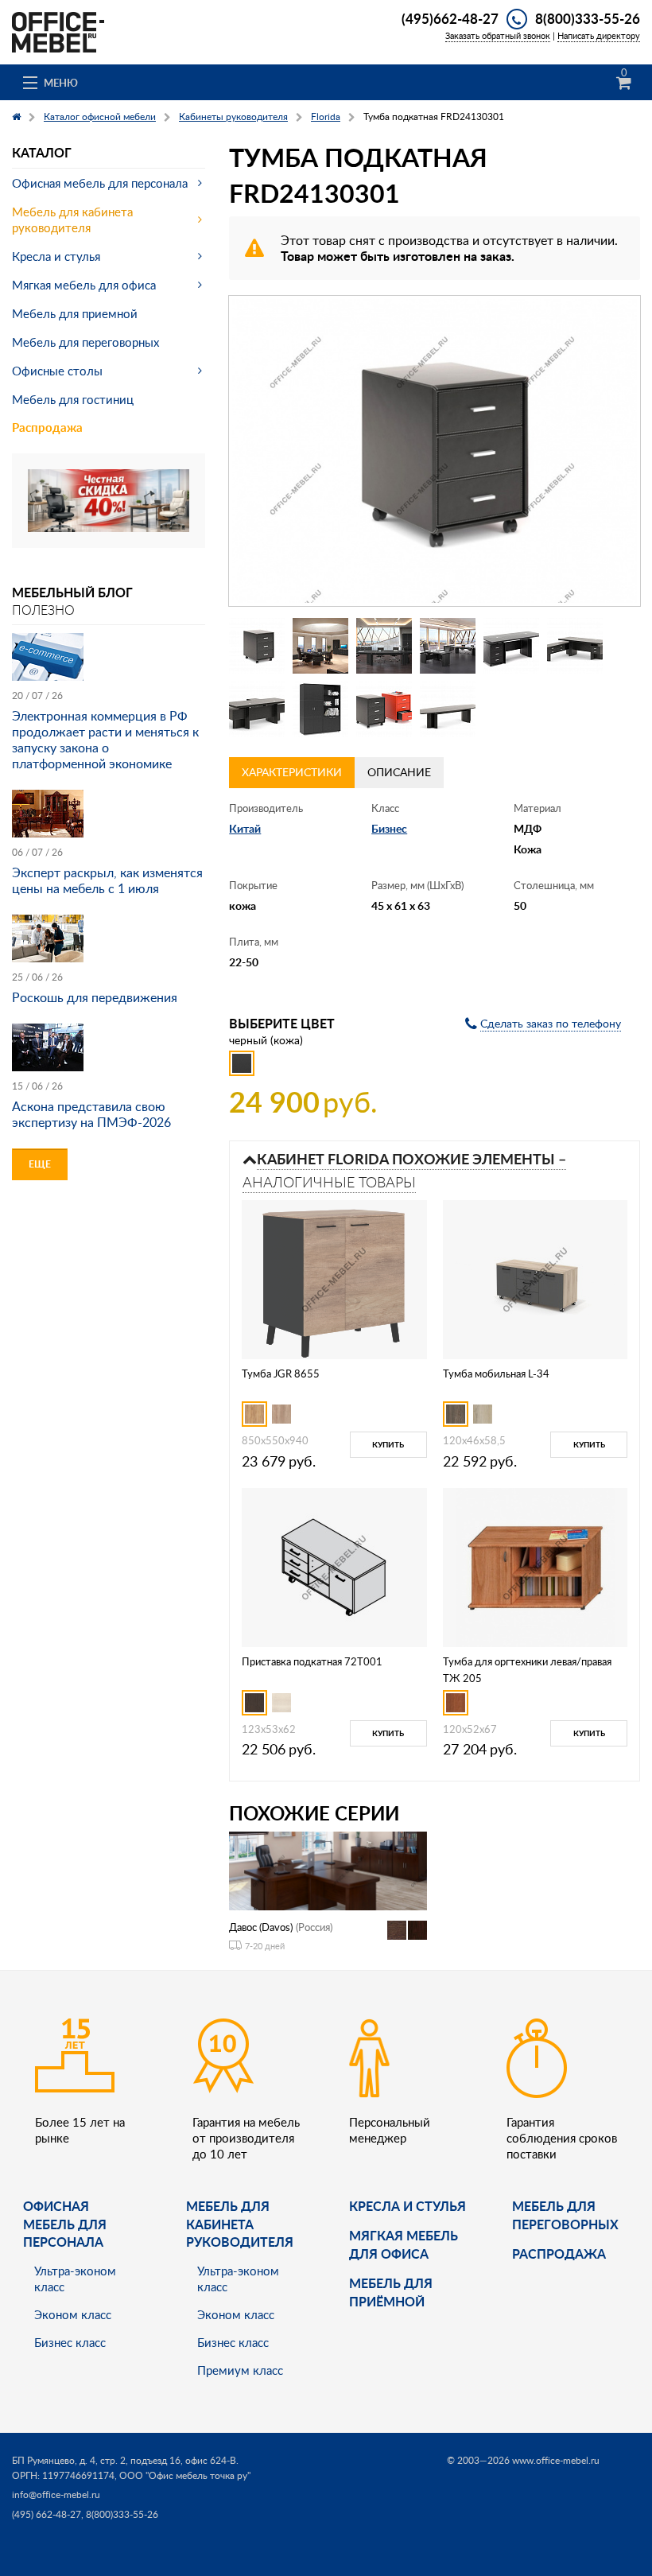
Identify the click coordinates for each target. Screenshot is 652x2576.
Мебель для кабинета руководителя (72, 220)
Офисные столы (57, 371)
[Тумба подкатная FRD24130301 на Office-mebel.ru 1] (257, 646)
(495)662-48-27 (450, 18)
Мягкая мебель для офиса (84, 285)
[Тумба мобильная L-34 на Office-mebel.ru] (535, 1278)
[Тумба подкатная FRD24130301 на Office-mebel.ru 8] (320, 709)
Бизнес (389, 828)
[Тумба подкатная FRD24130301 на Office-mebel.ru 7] (257, 709)
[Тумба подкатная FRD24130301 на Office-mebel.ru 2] (320, 646)
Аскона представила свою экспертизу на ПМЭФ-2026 (91, 1114)
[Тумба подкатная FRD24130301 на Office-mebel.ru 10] (448, 709)
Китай (245, 828)
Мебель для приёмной (391, 2292)
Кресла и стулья (56, 256)
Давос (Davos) (261, 1927)
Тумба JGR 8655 (281, 1373)
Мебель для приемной (75, 313)
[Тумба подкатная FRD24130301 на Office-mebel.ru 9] (384, 709)
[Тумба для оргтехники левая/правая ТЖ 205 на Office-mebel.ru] (535, 1566)
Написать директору (599, 35)
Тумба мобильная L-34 (496, 1373)
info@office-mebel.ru (56, 2494)
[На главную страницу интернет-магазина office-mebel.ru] (58, 31)
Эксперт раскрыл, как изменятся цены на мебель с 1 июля (107, 880)
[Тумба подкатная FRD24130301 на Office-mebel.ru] (435, 451)
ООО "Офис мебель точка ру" (185, 2475)
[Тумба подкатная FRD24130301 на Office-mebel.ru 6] (575, 646)
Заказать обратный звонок (498, 35)
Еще (40, 1164)
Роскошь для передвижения (95, 997)
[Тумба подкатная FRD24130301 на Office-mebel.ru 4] (448, 646)
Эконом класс (73, 2314)
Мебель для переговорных (85, 342)
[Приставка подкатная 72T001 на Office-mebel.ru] (334, 1566)
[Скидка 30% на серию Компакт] (109, 499)
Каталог (42, 152)
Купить (388, 1444)
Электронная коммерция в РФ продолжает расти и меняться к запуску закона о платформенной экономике (105, 740)
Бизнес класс (70, 2342)
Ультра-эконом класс (75, 2279)
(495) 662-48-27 (47, 2514)
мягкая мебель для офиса (404, 2244)
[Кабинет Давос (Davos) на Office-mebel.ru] (328, 1869)
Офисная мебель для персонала (100, 183)
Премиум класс (240, 2370)
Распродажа (47, 427)
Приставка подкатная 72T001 (312, 1661)
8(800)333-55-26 (588, 18)
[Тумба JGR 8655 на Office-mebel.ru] (334, 1278)
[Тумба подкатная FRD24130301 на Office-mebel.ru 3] (384, 646)
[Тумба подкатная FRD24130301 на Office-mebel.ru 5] (511, 646)
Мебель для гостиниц (73, 399)
